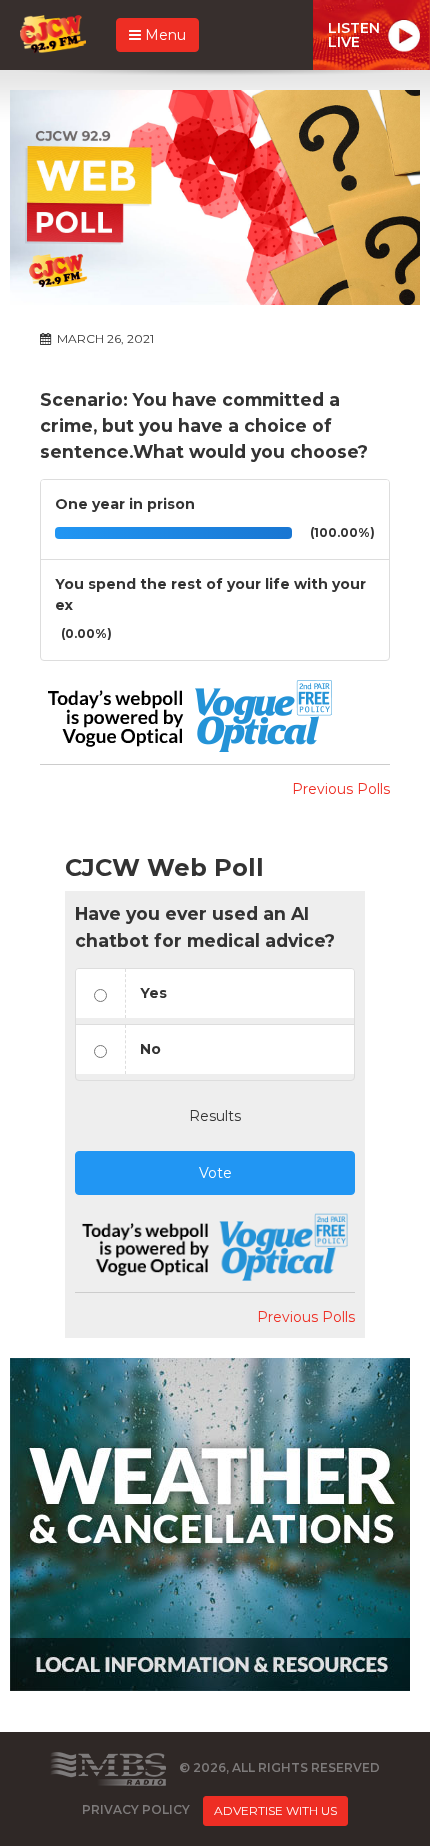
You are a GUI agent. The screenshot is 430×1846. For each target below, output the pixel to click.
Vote (215, 1173)
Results (215, 1116)
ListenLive (354, 35)
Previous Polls (341, 789)
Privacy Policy (136, 1809)
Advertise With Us (275, 1810)
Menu (163, 35)
